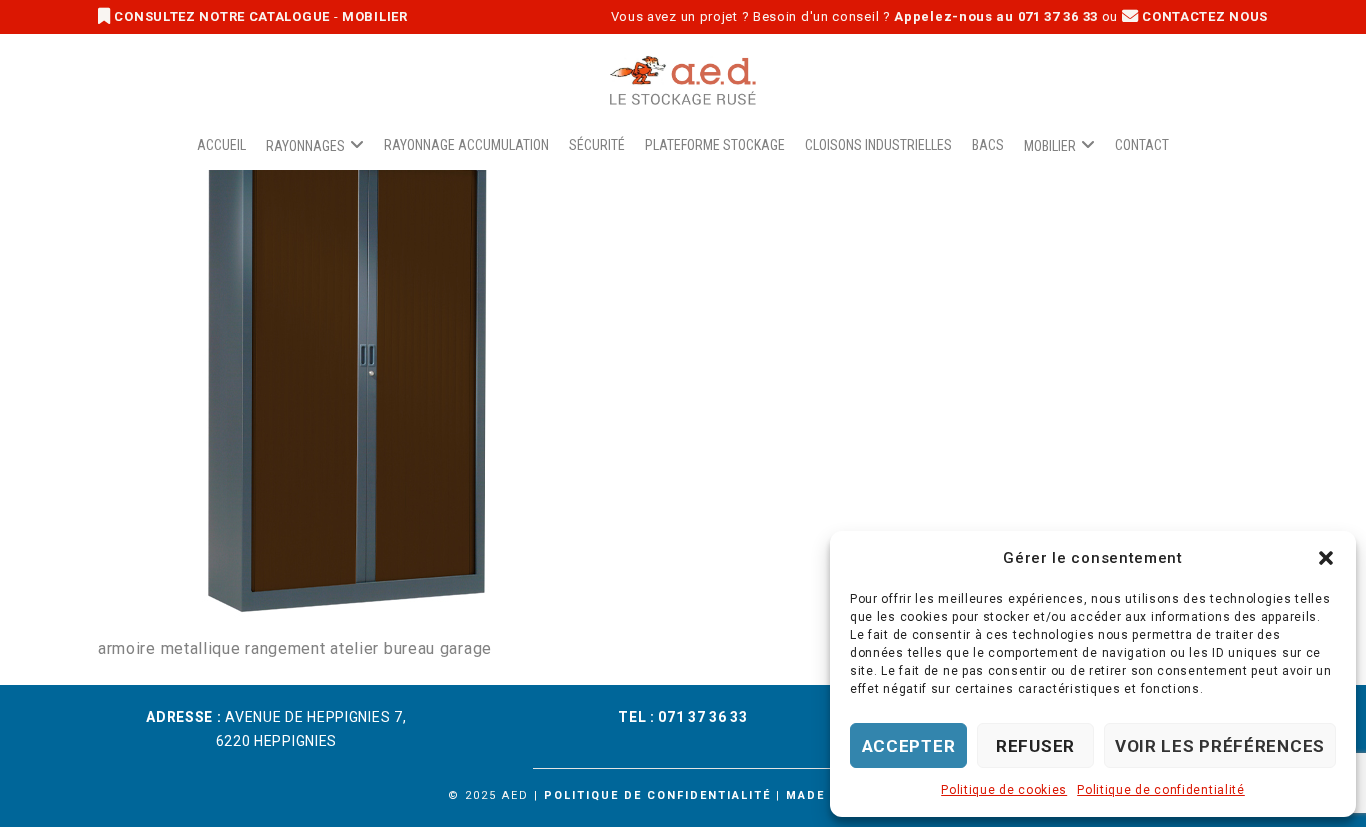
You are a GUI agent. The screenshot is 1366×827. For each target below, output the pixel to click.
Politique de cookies (1004, 790)
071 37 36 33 (702, 717)
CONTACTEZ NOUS (1203, 16)
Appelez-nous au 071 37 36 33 (996, 16)
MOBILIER (375, 16)
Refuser (1035, 746)
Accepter (909, 746)
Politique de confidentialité (1161, 790)
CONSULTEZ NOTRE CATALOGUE (222, 16)
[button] (1326, 558)
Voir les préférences (1220, 746)
